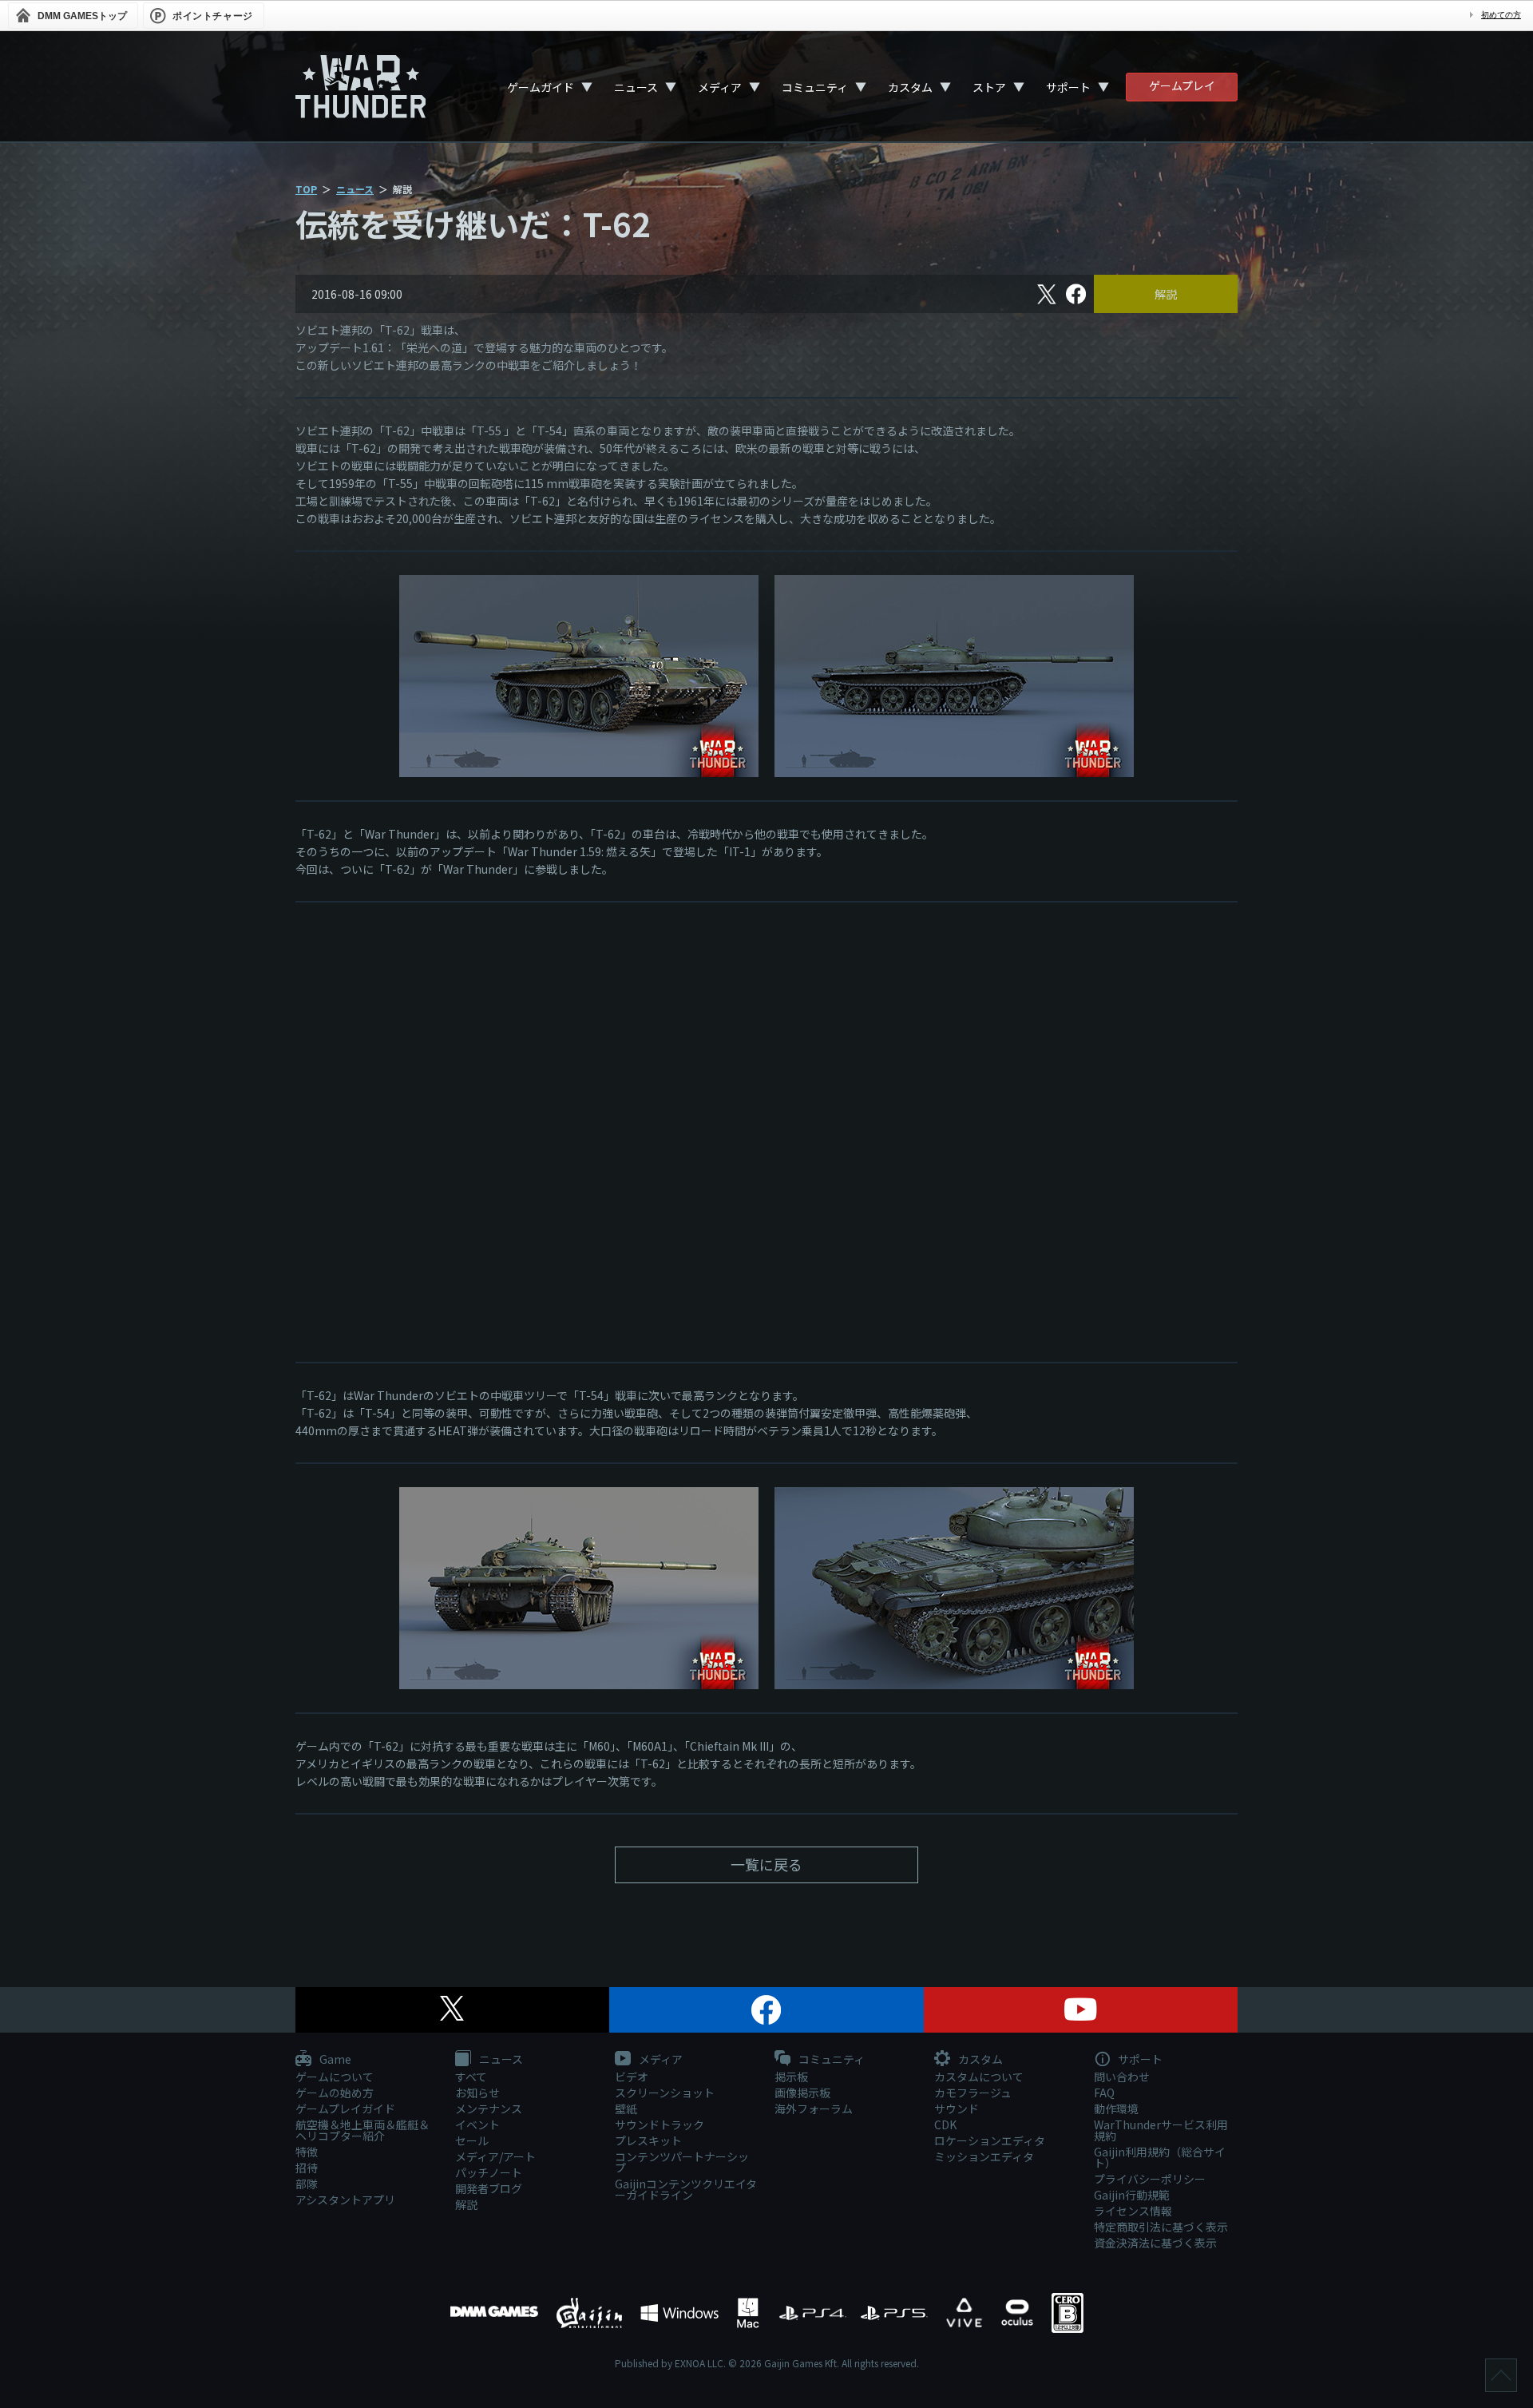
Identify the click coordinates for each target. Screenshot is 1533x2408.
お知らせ (477, 2093)
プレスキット (648, 2140)
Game (334, 2060)
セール (472, 2140)
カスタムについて (979, 2077)
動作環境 (1116, 2108)
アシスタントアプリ (345, 2200)
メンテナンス (489, 2108)
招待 (307, 2168)
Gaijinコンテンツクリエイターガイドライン (686, 2189)
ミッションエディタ (984, 2156)
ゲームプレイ (1182, 85)
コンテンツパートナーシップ (682, 2162)
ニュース (636, 87)
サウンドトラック (660, 2124)
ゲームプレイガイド (345, 2108)
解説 (1166, 294)
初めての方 (1501, 15)
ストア (989, 87)
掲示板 (791, 2077)
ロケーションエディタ (990, 2140)
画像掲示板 (802, 2093)
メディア (720, 87)
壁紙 (626, 2108)
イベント (477, 2124)
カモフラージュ (973, 2093)
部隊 (307, 2184)
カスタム (910, 87)
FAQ (1104, 2093)
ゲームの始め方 (335, 2093)
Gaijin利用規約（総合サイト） (1160, 2157)
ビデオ (632, 2077)
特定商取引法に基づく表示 (1161, 2227)
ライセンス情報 (1133, 2211)
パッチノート (489, 2172)
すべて (471, 2077)
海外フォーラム (814, 2108)
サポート (1068, 87)
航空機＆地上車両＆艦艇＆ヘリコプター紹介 (362, 2130)
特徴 (307, 2152)
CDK (945, 2124)
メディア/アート (495, 2156)
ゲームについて (335, 2077)
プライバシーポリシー (1150, 2179)
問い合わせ (1122, 2077)
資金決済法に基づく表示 (1155, 2243)
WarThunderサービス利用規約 (1161, 2130)
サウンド (957, 2108)
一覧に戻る (766, 1864)
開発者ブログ (489, 2188)
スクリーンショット (665, 2093)
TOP (306, 189)
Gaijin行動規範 (1132, 2195)
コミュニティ (815, 87)
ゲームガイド (541, 87)
